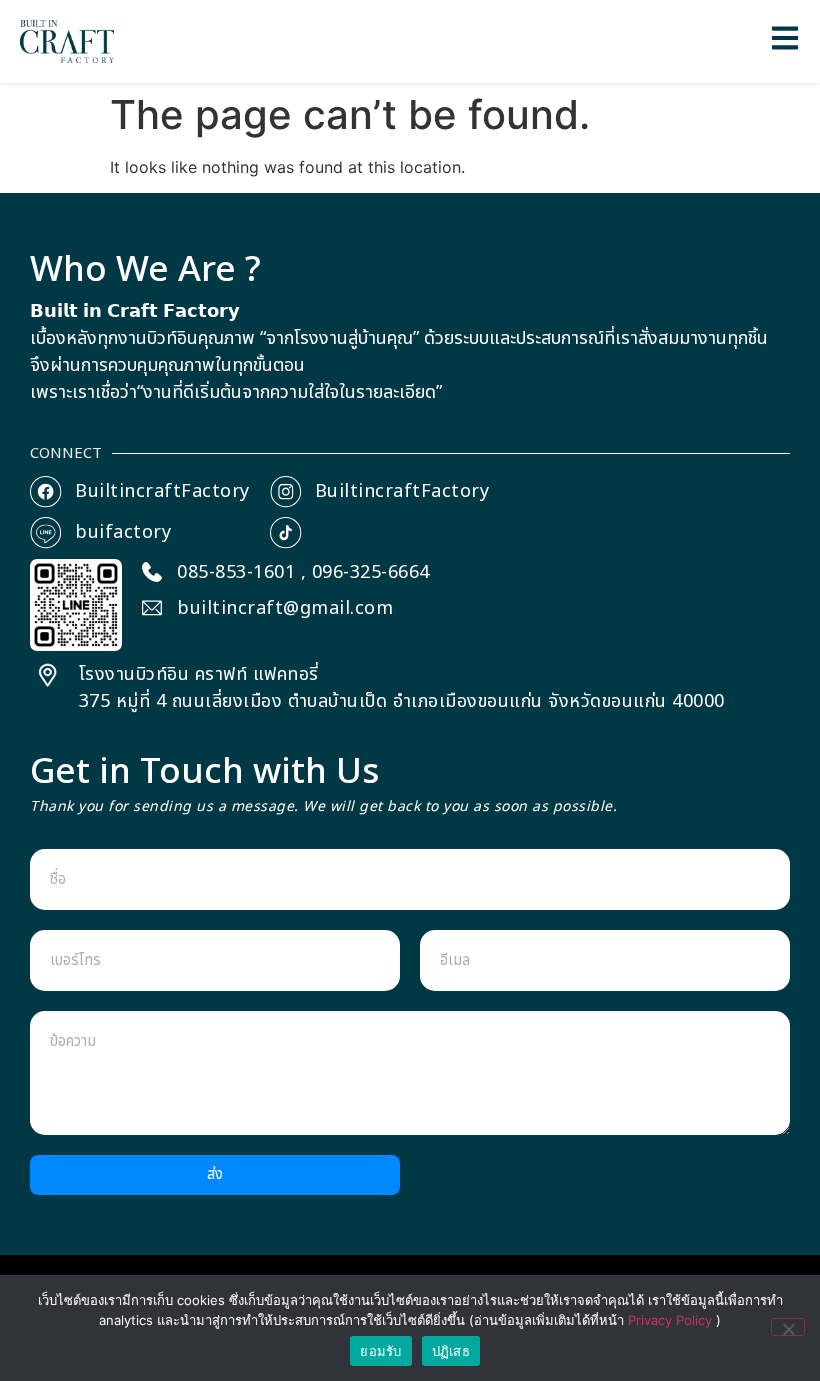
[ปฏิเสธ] (788, 1327)
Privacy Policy (672, 1320)
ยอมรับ (380, 1351)
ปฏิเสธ (451, 1351)
